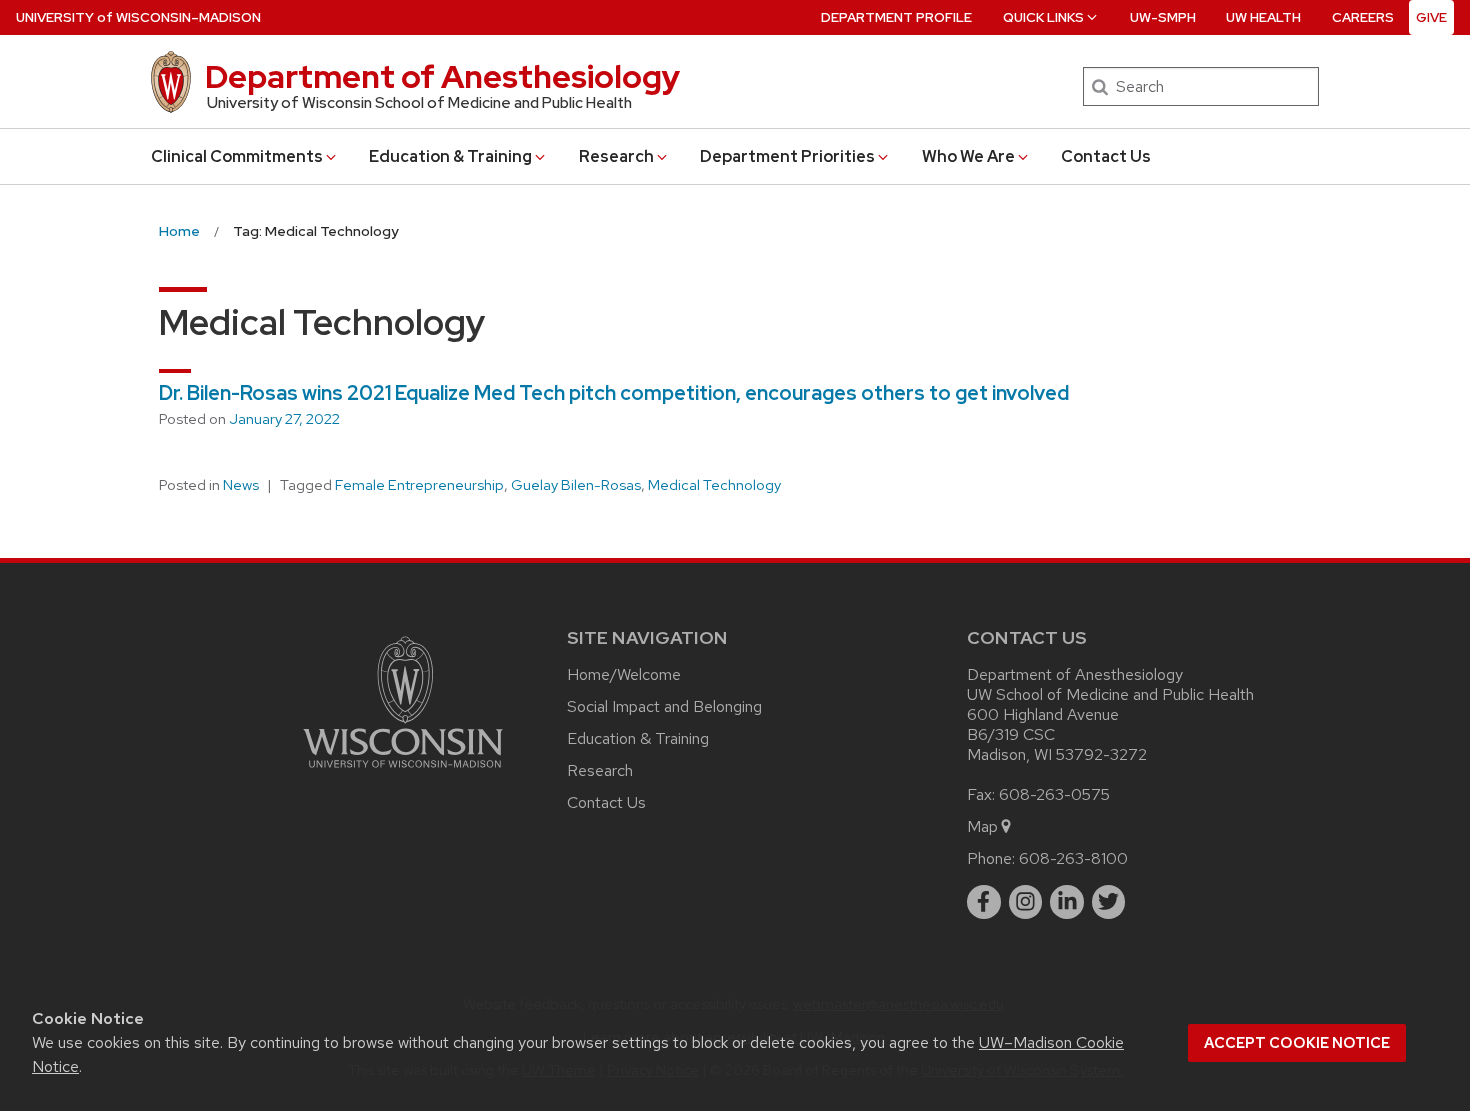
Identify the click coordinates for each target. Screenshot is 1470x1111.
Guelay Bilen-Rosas (576, 485)
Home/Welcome (624, 674)
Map (982, 826)
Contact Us (1106, 156)
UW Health (1263, 17)
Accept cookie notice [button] (1297, 1043)
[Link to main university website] (403, 771)
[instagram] (1026, 902)
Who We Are (968, 156)
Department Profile (896, 17)
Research (616, 156)
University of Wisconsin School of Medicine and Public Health (419, 103)
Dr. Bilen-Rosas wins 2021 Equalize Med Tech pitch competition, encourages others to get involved (614, 393)
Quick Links (1043, 17)
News (241, 485)
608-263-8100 (1073, 858)
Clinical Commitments (237, 156)
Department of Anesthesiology (442, 76)
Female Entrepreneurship (419, 485)
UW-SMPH (1163, 17)
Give (1431, 17)
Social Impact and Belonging (664, 706)
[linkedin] (1067, 902)
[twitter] (1109, 902)
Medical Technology (714, 485)
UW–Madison (138, 17)
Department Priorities (787, 156)
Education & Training (450, 156)
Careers (1363, 17)
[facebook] (984, 902)
